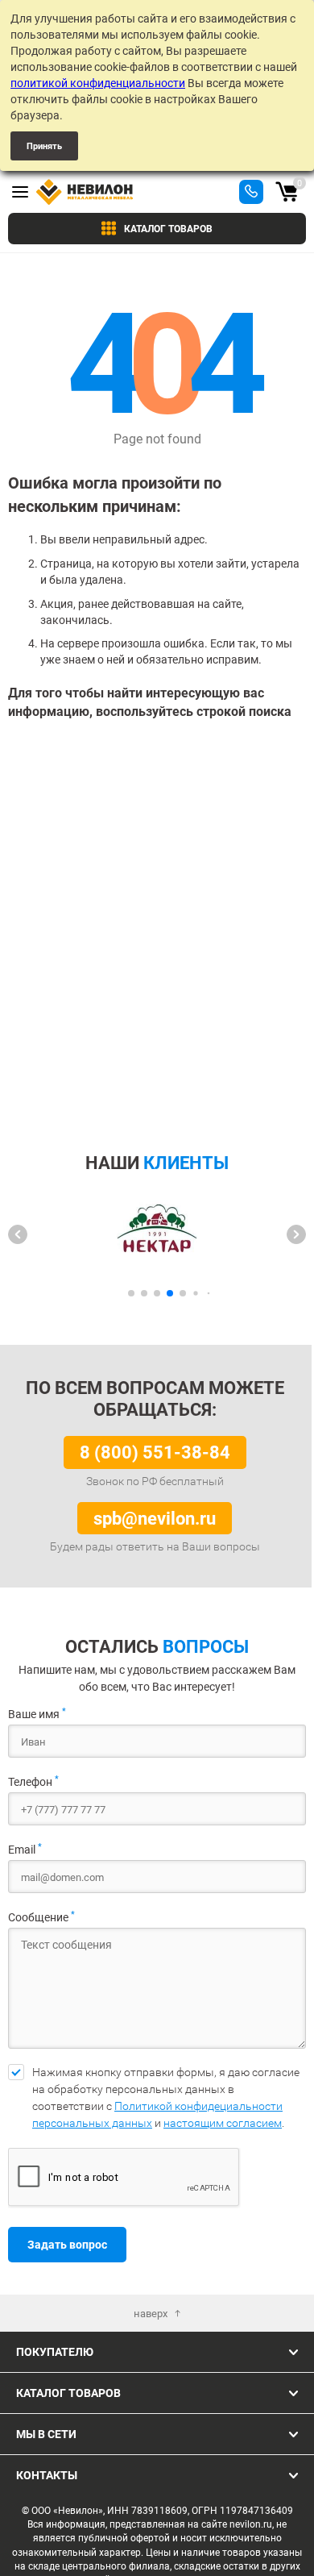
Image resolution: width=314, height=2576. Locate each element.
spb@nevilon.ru (155, 1518)
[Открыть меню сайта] (20, 192)
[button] (18, 1234)
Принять (44, 146)
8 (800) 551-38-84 (155, 1452)
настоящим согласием (223, 2123)
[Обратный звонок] (251, 192)
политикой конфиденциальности (98, 83)
